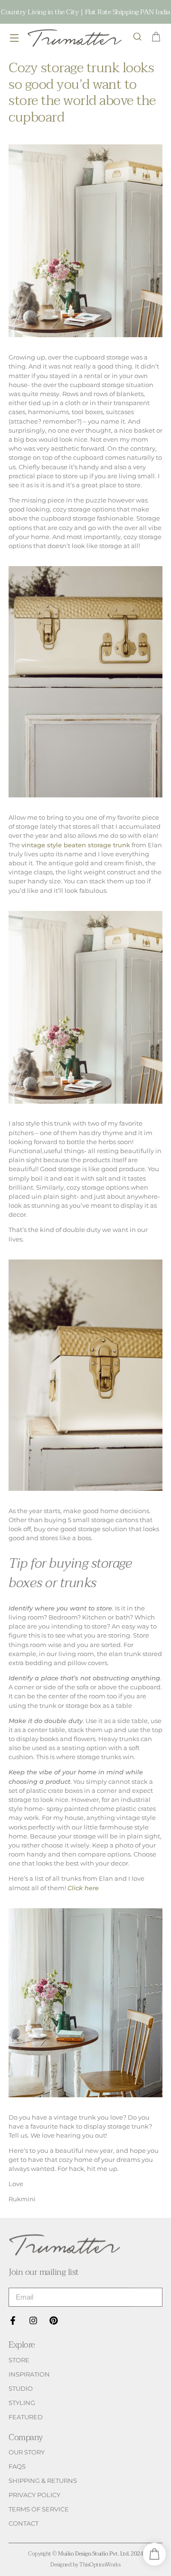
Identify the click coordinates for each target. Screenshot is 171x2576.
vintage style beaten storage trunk (76, 845)
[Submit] (147, 2297)
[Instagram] (33, 2320)
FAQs (17, 2467)
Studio (21, 2389)
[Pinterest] (54, 2320)
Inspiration (29, 2374)
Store (19, 2360)
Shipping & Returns (43, 2481)
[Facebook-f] (13, 2320)
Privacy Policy (34, 2495)
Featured (26, 2417)
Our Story (27, 2452)
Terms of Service (39, 2509)
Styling (22, 2403)
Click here (83, 1888)
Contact (24, 2524)
